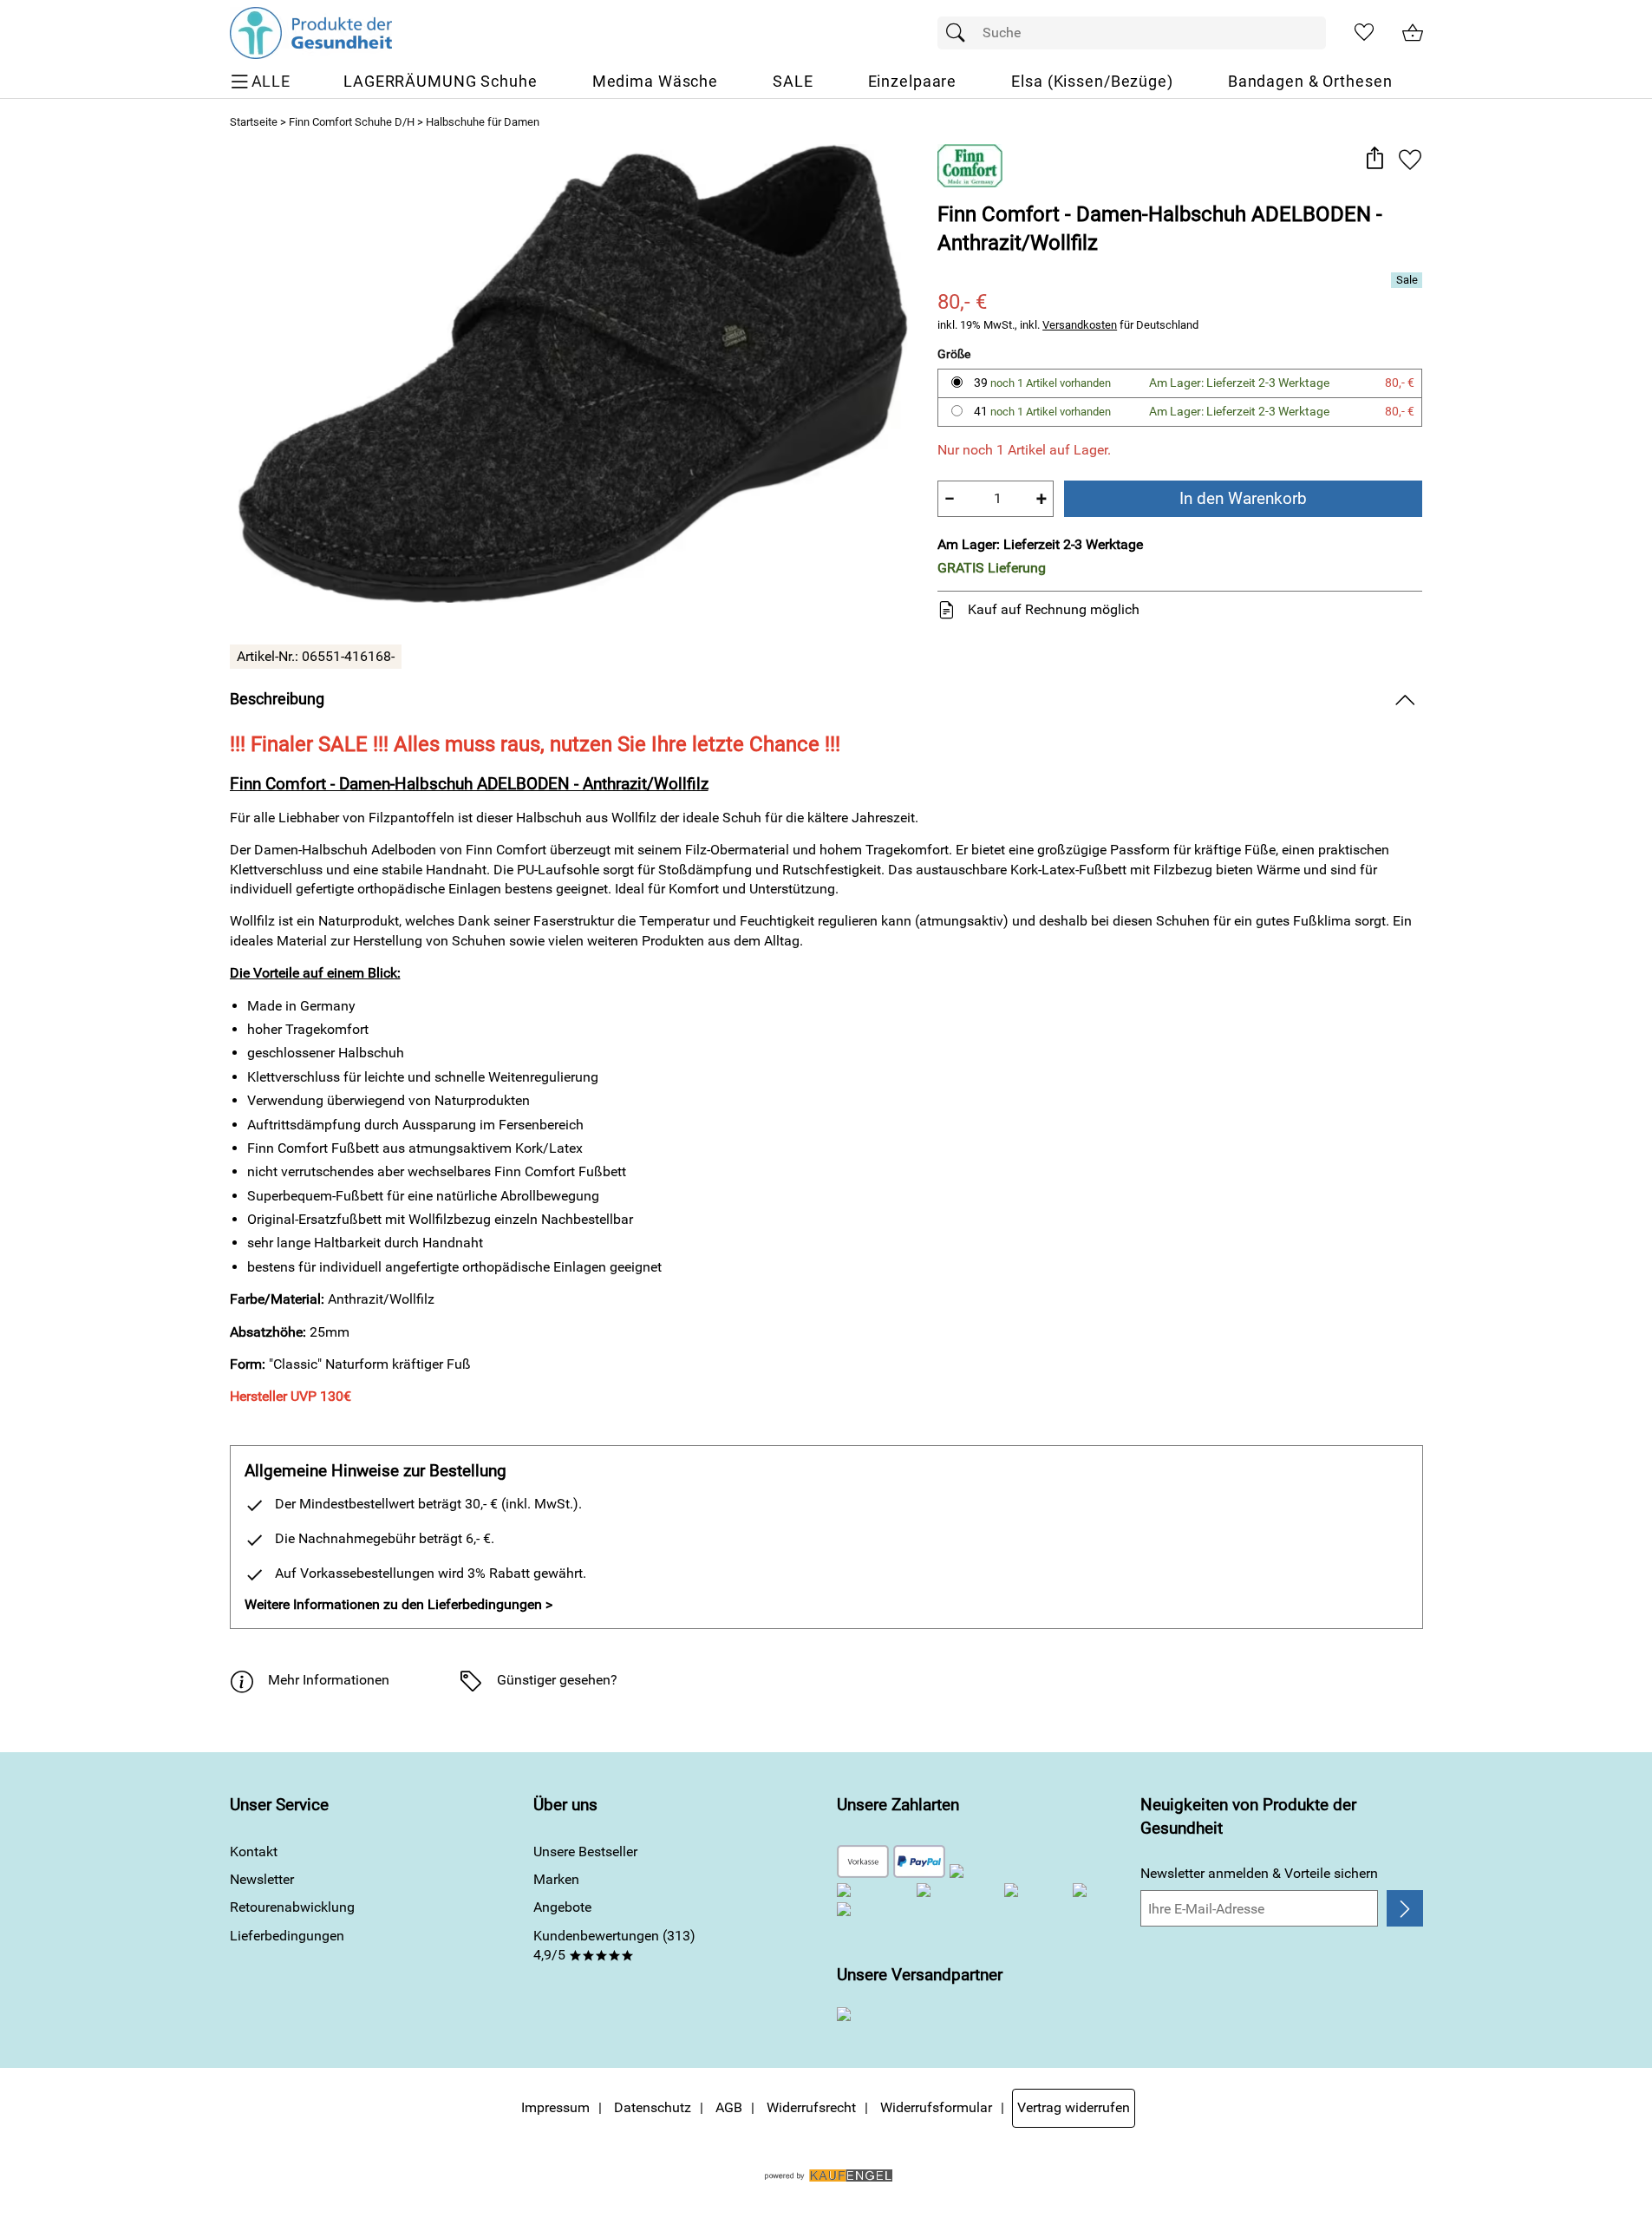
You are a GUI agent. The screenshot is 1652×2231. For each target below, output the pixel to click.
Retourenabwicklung (292, 1907)
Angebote (562, 1907)
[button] (1375, 159)
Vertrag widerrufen (1074, 2107)
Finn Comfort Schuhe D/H (352, 122)
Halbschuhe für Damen (483, 122)
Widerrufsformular (936, 2107)
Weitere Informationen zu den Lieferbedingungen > (398, 1604)
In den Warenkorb (1243, 498)
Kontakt (254, 1852)
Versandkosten (1080, 325)
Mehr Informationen (329, 1680)
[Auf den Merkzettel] (1410, 159)
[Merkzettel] (1364, 33)
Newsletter (262, 1879)
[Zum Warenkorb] (1413, 33)
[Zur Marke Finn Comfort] (970, 166)
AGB (729, 2107)
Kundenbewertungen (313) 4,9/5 (614, 1945)
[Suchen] (960, 33)
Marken (556, 1879)
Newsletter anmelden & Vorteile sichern (1259, 1873)
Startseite (254, 122)
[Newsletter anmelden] (1404, 1908)
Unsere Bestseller (585, 1852)
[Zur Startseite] (311, 33)
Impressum (555, 2107)
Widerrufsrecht (811, 2107)
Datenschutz (653, 2107)
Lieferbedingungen (287, 1936)
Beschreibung (277, 699)
